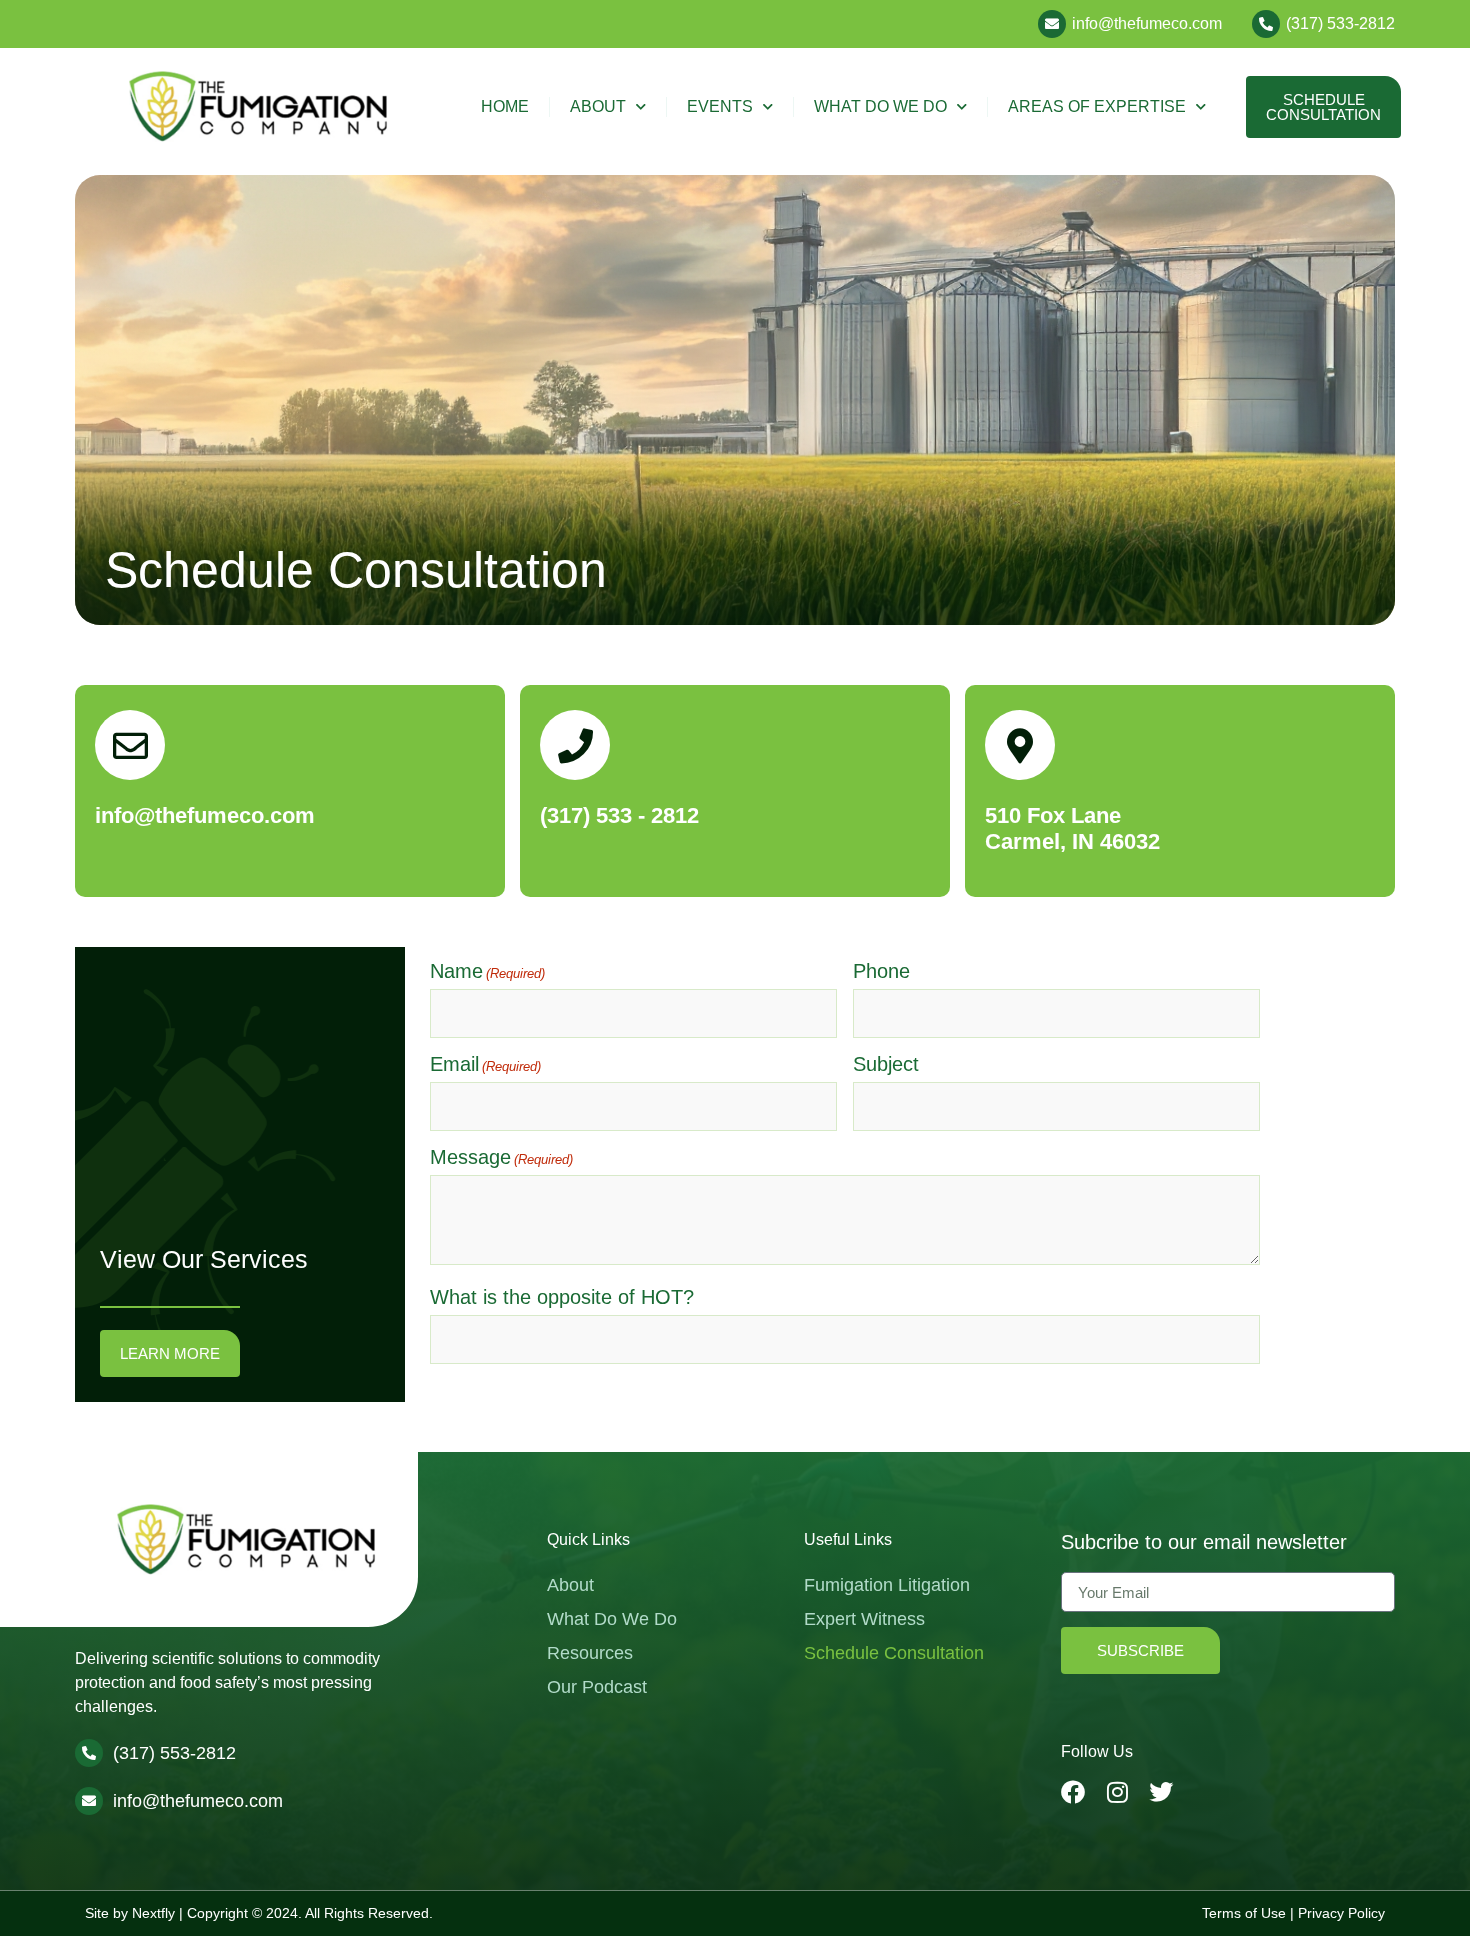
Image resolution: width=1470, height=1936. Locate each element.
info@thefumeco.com (1147, 23)
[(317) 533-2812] (1266, 24)
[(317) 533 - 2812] (575, 745)
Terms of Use (1244, 1913)
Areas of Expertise (1097, 106)
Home (505, 106)
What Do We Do (880, 106)
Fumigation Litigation (887, 1585)
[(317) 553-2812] (89, 1753)
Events (720, 106)
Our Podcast (597, 1687)
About (598, 106)
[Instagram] (1117, 1792)
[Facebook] (1073, 1792)
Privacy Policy (1341, 1913)
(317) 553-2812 (174, 1753)
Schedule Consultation (894, 1653)
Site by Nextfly (130, 1913)
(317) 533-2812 (1340, 23)
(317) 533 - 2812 (619, 815)
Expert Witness (864, 1619)
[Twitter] (1161, 1792)
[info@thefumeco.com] (1052, 24)
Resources (590, 1653)
